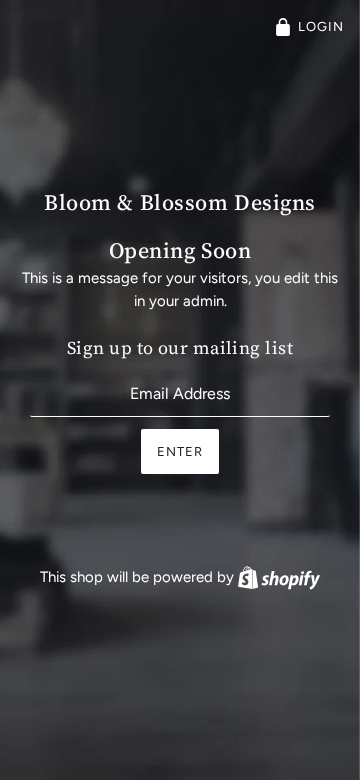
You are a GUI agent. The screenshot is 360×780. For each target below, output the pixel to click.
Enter (180, 451)
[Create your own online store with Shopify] (279, 577)
